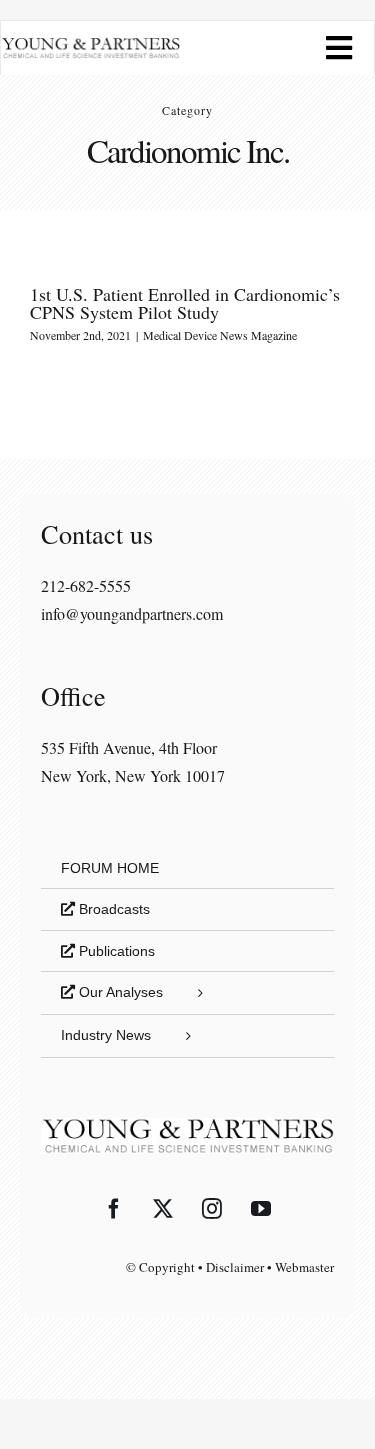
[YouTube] (261, 1209)
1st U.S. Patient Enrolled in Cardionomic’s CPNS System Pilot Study (185, 303)
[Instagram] (212, 1209)
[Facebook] (114, 1209)
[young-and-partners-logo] (90, 44)
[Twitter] (163, 1209)
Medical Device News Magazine (220, 335)
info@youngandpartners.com (132, 613)
